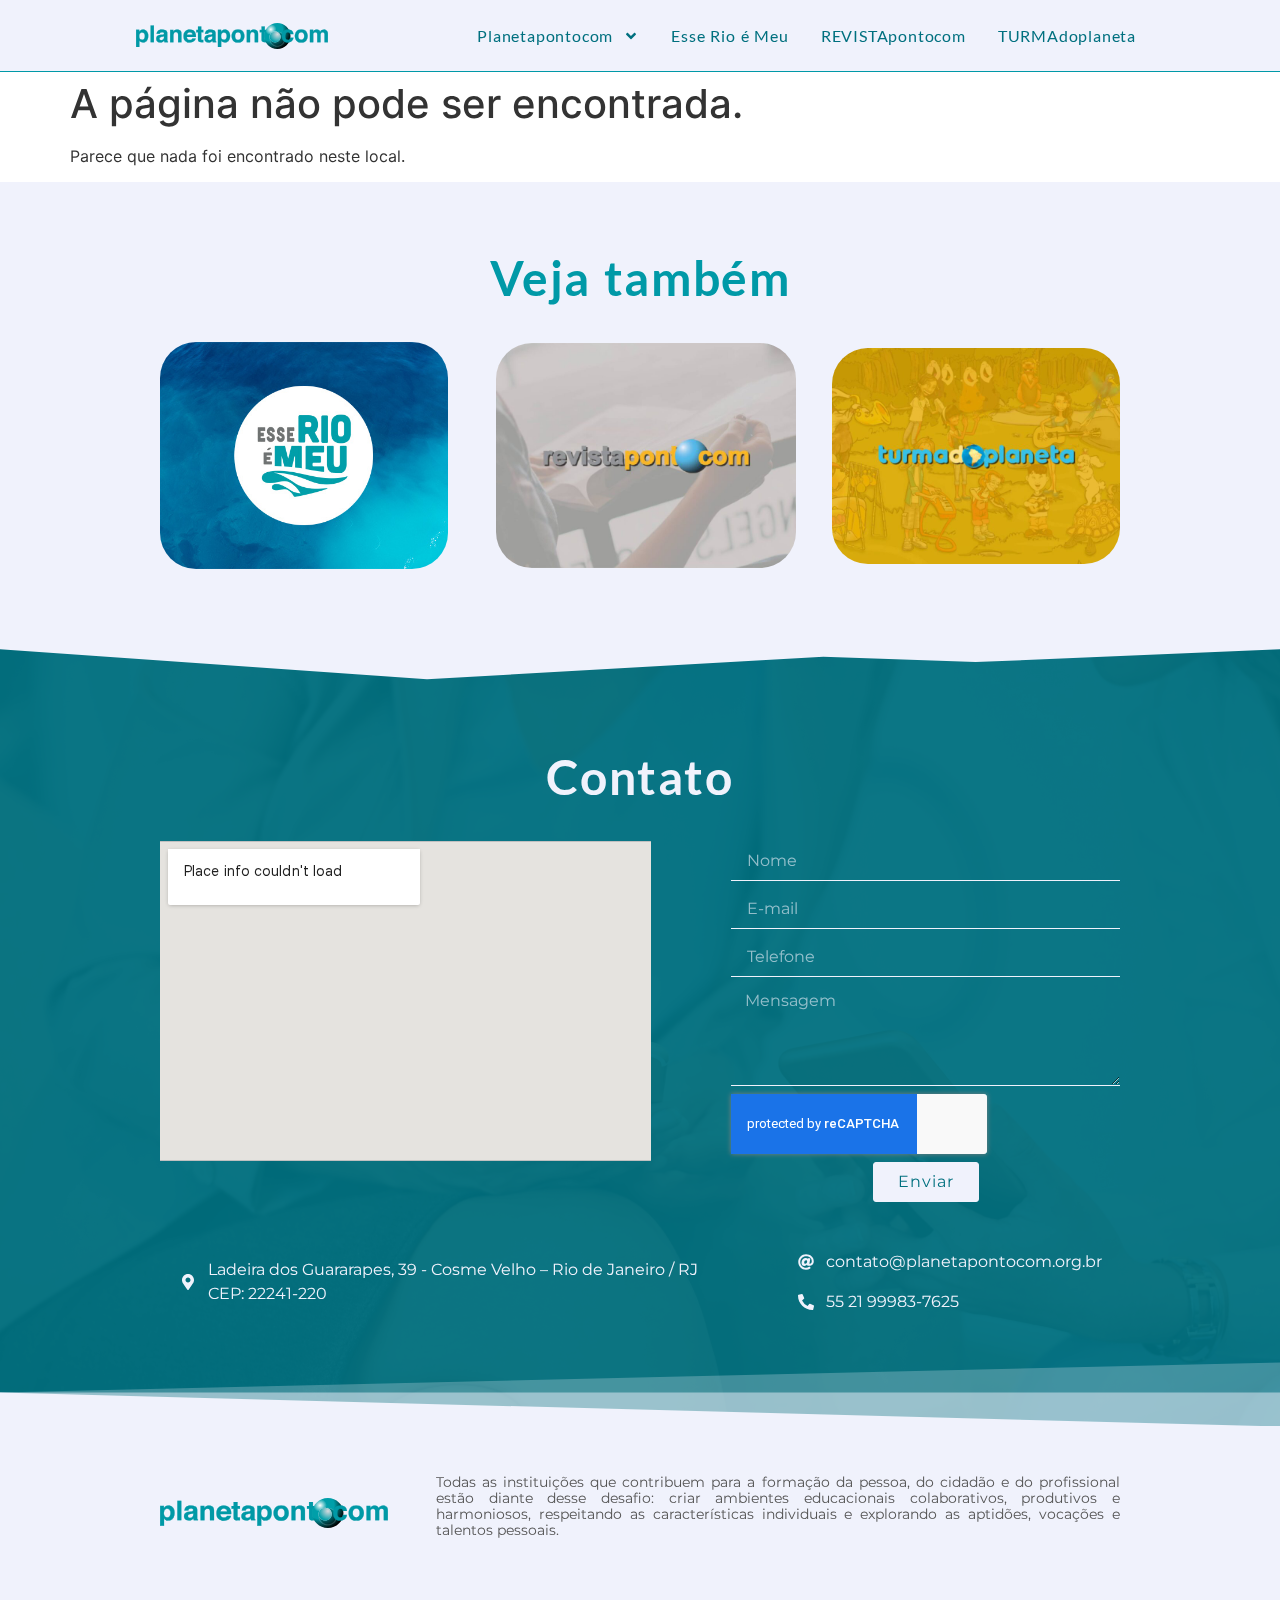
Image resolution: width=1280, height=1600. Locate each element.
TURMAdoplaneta (1067, 35)
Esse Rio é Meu (730, 35)
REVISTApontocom (893, 35)
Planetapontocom (545, 35)
